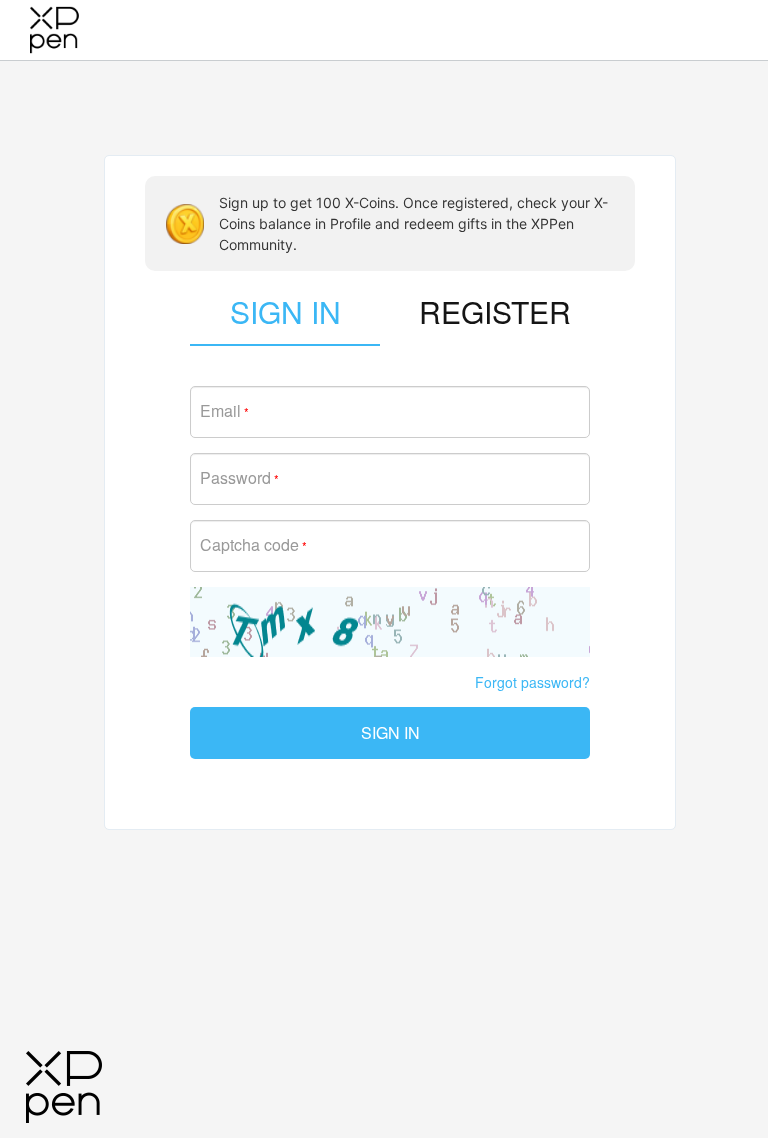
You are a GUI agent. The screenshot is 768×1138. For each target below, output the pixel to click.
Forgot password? (532, 682)
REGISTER (495, 311)
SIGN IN (390, 732)
